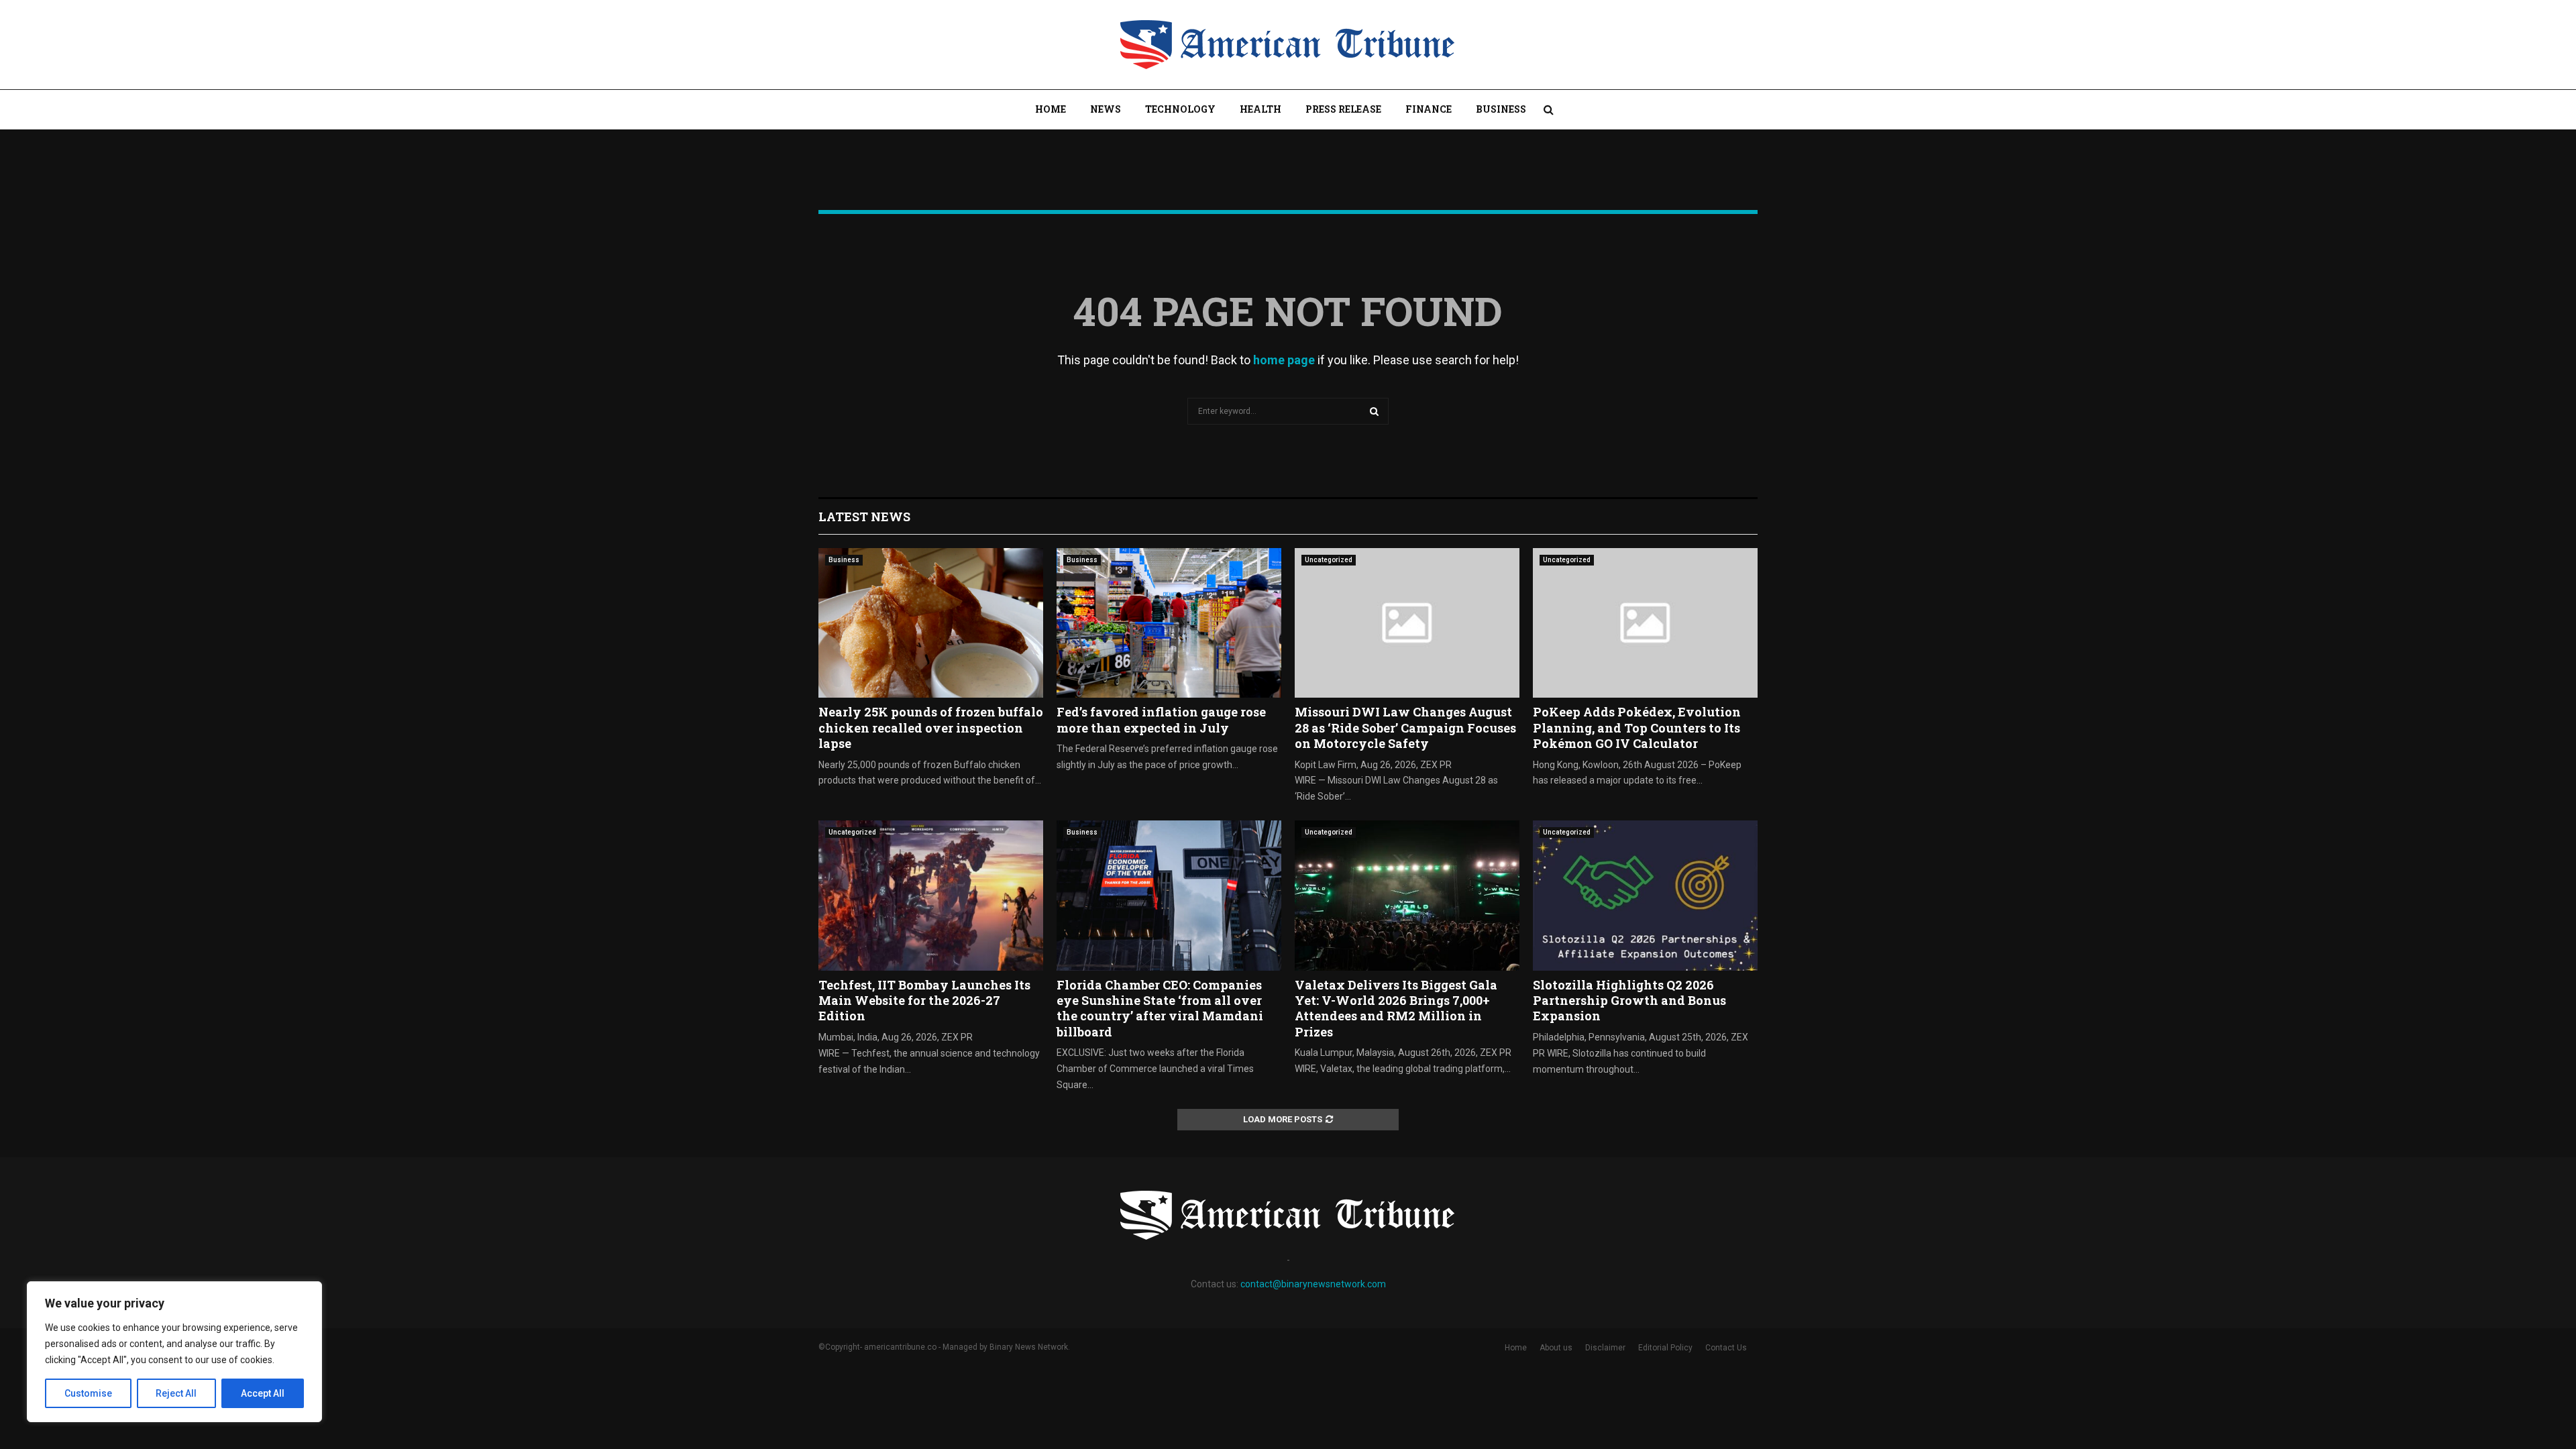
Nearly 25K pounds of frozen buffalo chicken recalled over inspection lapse (931, 728)
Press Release (1343, 109)
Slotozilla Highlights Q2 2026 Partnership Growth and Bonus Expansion (1629, 1001)
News (1106, 109)
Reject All (176, 1393)
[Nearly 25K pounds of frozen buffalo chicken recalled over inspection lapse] (931, 623)
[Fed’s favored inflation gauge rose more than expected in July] (1169, 623)
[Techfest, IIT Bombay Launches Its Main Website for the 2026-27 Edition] (931, 895)
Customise (88, 1393)
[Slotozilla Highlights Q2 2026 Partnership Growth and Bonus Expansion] (1645, 895)
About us (1556, 1348)
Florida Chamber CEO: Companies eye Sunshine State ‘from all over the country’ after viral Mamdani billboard (1160, 1008)
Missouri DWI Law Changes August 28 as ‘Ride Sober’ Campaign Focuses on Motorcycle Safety (1405, 728)
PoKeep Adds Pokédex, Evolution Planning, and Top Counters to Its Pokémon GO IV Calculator (1637, 728)
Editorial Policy (1665, 1348)
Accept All (263, 1393)
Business (1501, 109)
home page (1284, 360)
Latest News (864, 517)
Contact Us (1726, 1348)
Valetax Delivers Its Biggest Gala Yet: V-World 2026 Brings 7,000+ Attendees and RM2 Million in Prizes (1396, 1008)
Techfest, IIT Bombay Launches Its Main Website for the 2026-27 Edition (924, 1001)
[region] (174, 1352)
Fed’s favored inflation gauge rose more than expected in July (1161, 719)
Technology (1180, 109)
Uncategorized (1329, 560)
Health (1260, 109)
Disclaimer (1605, 1348)
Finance (1429, 109)
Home (1051, 109)
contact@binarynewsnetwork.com (1313, 1284)
